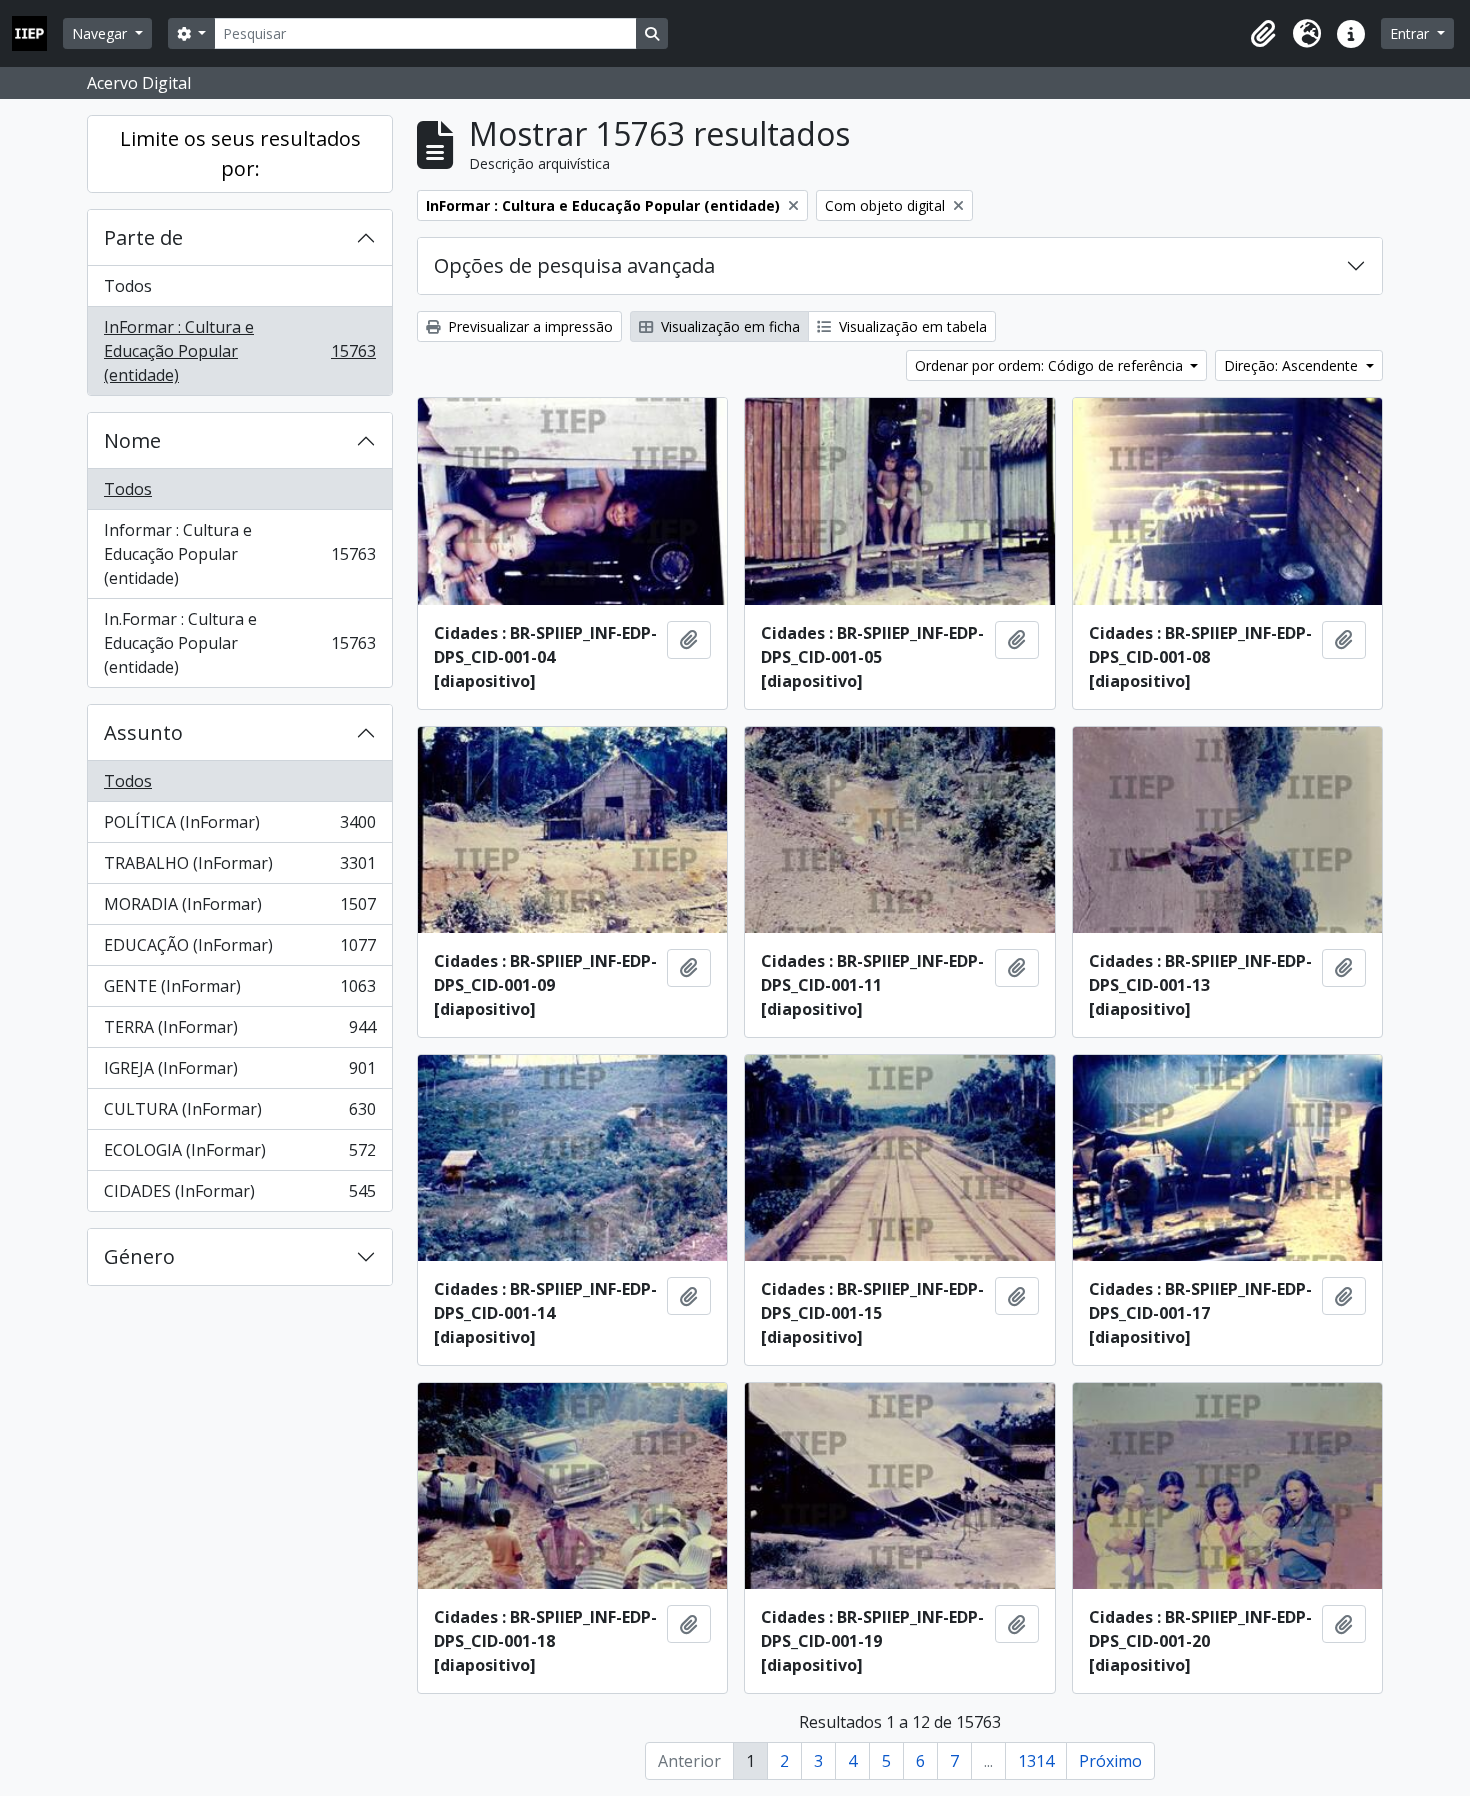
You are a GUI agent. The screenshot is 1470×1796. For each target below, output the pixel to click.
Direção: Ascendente (1293, 365)
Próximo (1110, 1761)
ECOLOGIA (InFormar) (239, 1155)
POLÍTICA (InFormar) (239, 827)
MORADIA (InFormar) (239, 909)
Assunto (143, 732)
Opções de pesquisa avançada (574, 265)
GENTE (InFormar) (239, 991)
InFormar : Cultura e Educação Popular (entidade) (239, 351)
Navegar (101, 33)
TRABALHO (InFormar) (239, 868)
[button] (1263, 34)
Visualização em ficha (728, 326)
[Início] (37, 33)
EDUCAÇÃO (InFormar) (239, 950)
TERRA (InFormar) (239, 1032)
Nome (132, 440)
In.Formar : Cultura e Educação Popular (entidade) (239, 643)
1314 (1036, 1761)
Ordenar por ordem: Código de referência (1051, 365)
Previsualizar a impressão (528, 326)
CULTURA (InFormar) (239, 1114)
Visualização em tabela (911, 326)
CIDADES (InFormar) (239, 1195)
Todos (128, 286)
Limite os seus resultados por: (240, 153)
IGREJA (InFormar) (239, 1073)
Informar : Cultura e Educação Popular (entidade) (239, 554)
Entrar (1411, 33)
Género (139, 1256)
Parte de (143, 237)
